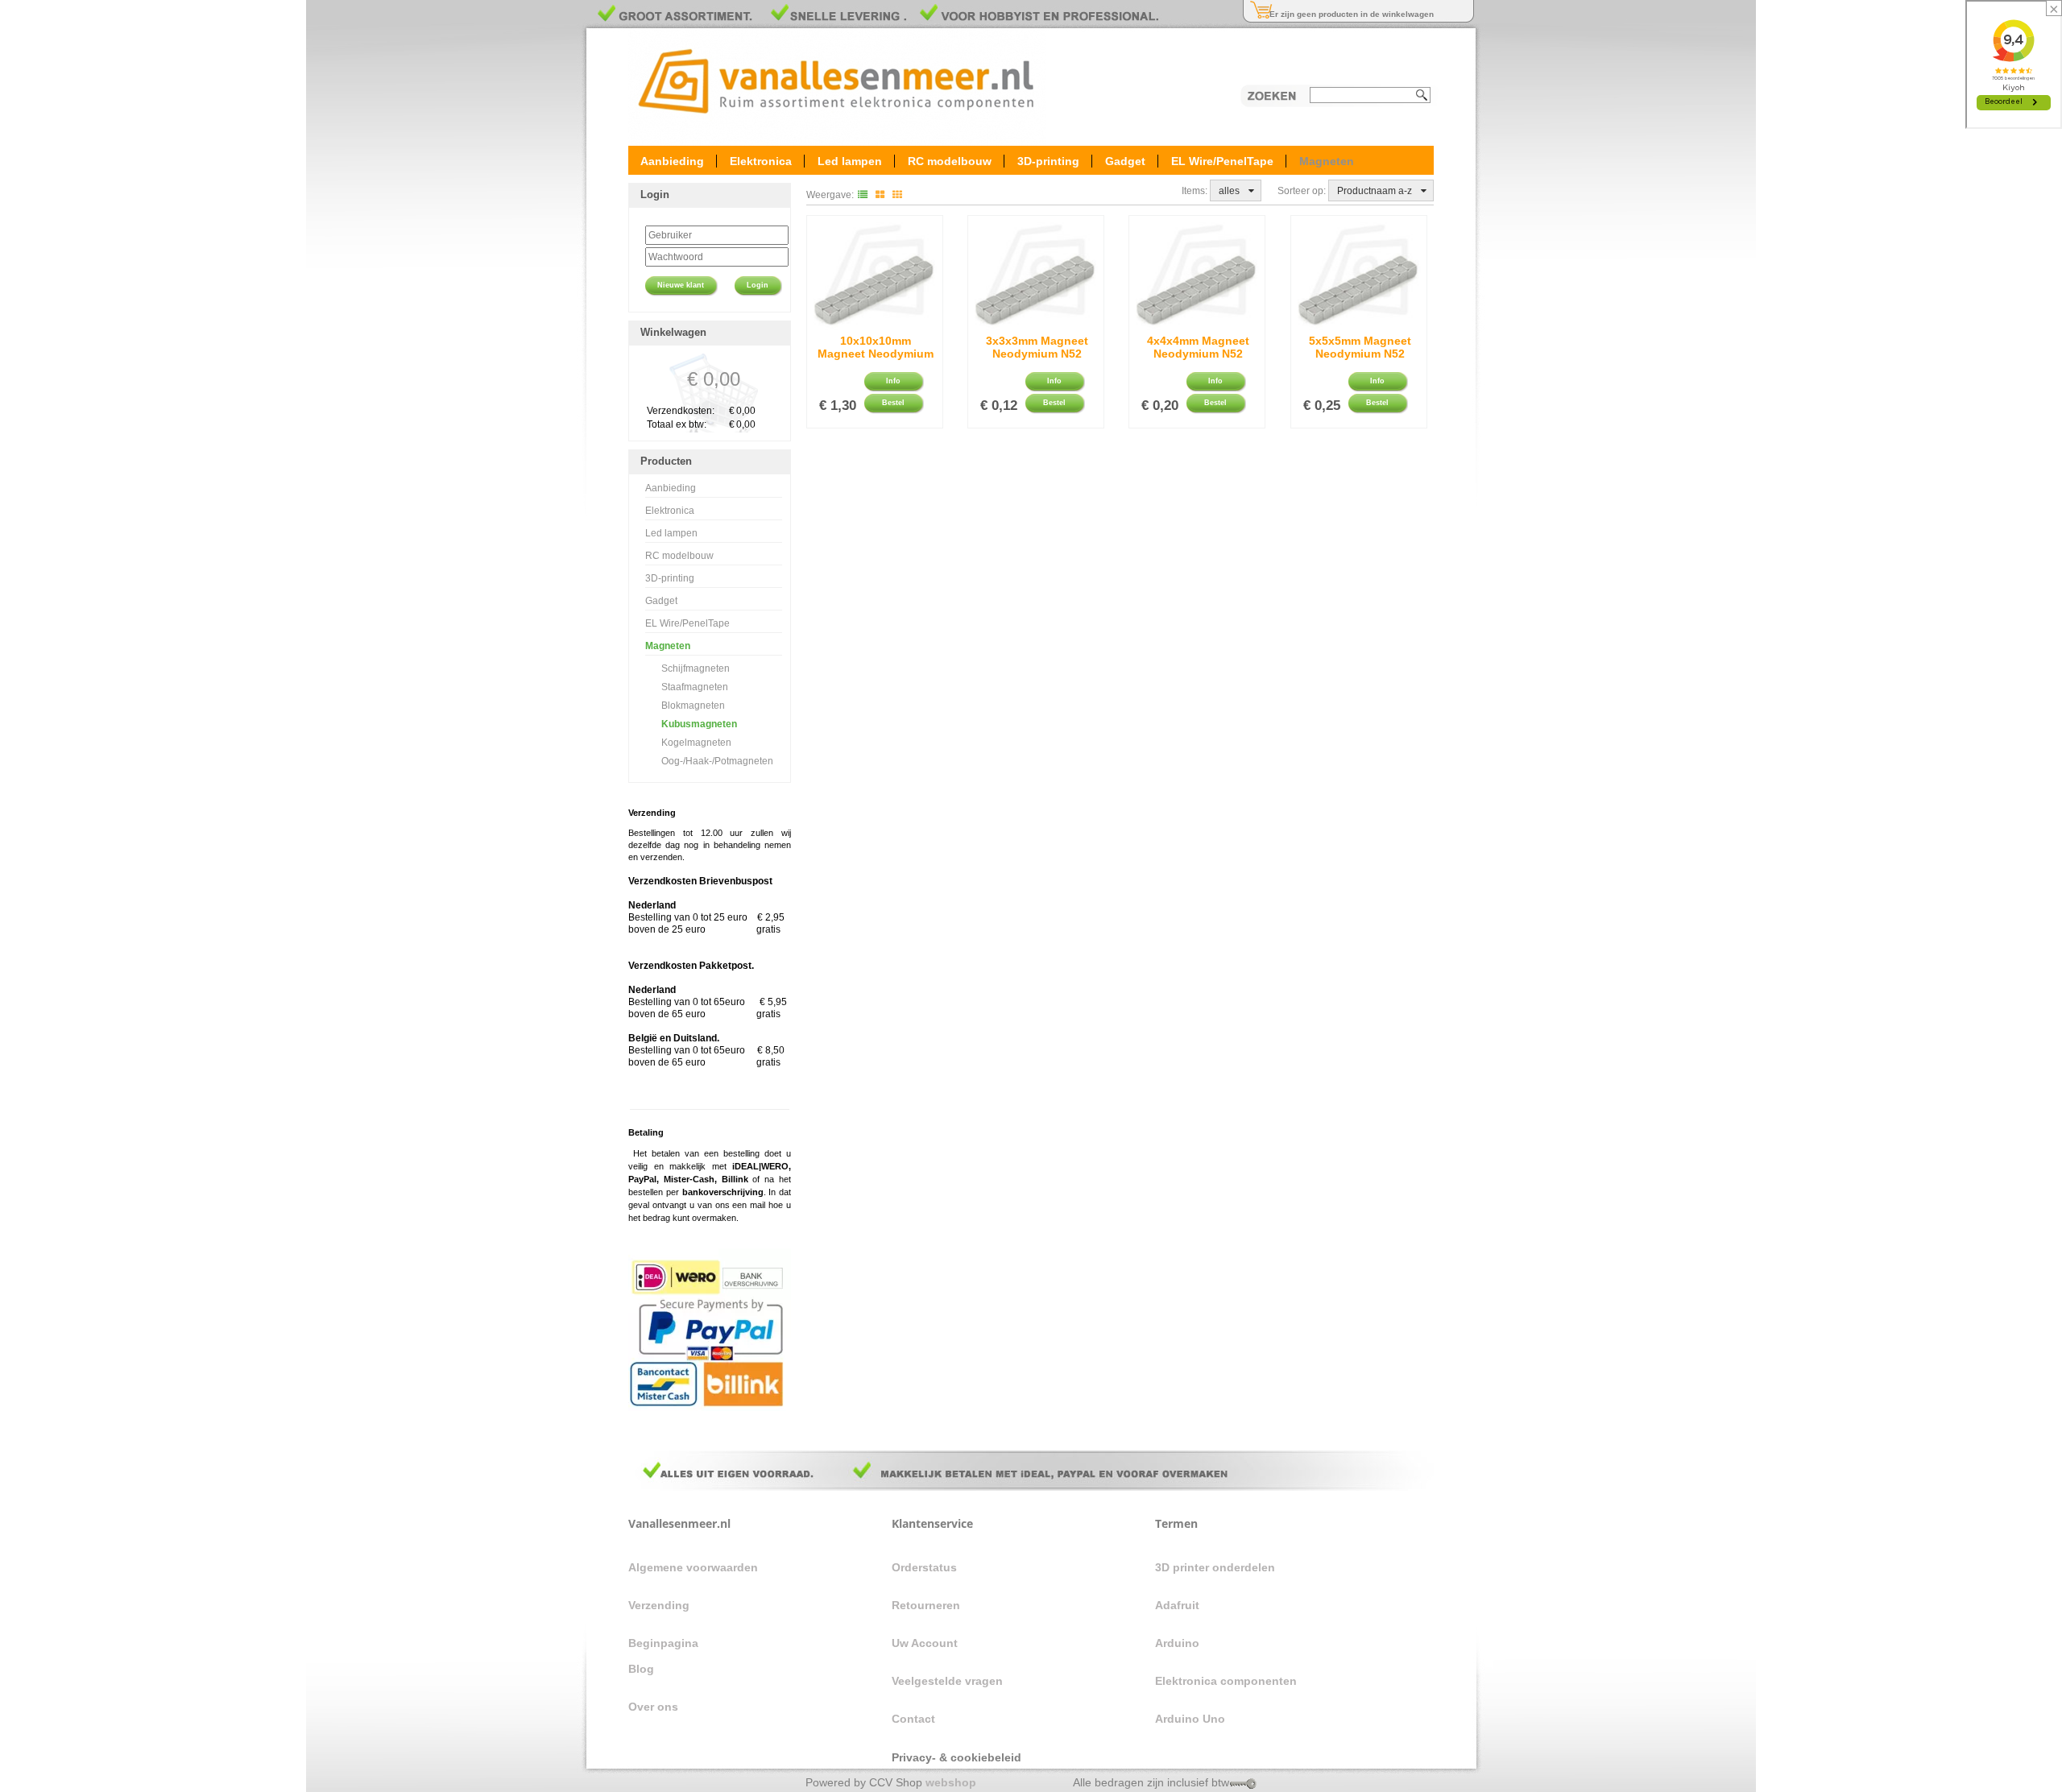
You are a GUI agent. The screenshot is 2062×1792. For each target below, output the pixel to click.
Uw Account (925, 1643)
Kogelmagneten (696, 743)
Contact (915, 1719)
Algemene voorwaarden (693, 1567)
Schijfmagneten (696, 668)
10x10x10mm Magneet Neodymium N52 (876, 350)
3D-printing (1048, 160)
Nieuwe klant (681, 285)
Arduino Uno (1190, 1719)
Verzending (659, 1605)
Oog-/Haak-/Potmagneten (717, 761)
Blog (641, 1669)
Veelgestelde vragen (947, 1681)
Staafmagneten (695, 687)
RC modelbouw (950, 160)
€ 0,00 (714, 379)
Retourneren (926, 1605)
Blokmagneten (693, 706)
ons (668, 1707)
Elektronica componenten (1226, 1681)
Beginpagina (663, 1643)
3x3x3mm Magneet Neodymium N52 (1037, 347)
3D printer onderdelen (1215, 1567)
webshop (951, 1782)
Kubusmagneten (699, 724)
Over (641, 1707)
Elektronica (761, 160)
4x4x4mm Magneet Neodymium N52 (1198, 347)
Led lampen (850, 160)
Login (758, 285)
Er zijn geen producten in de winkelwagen (1352, 14)
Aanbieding (672, 160)
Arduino (1177, 1643)
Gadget (1125, 160)
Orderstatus (924, 1567)
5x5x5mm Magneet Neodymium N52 (1360, 347)
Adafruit (1177, 1605)
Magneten (1327, 160)
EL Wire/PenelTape (1222, 160)
